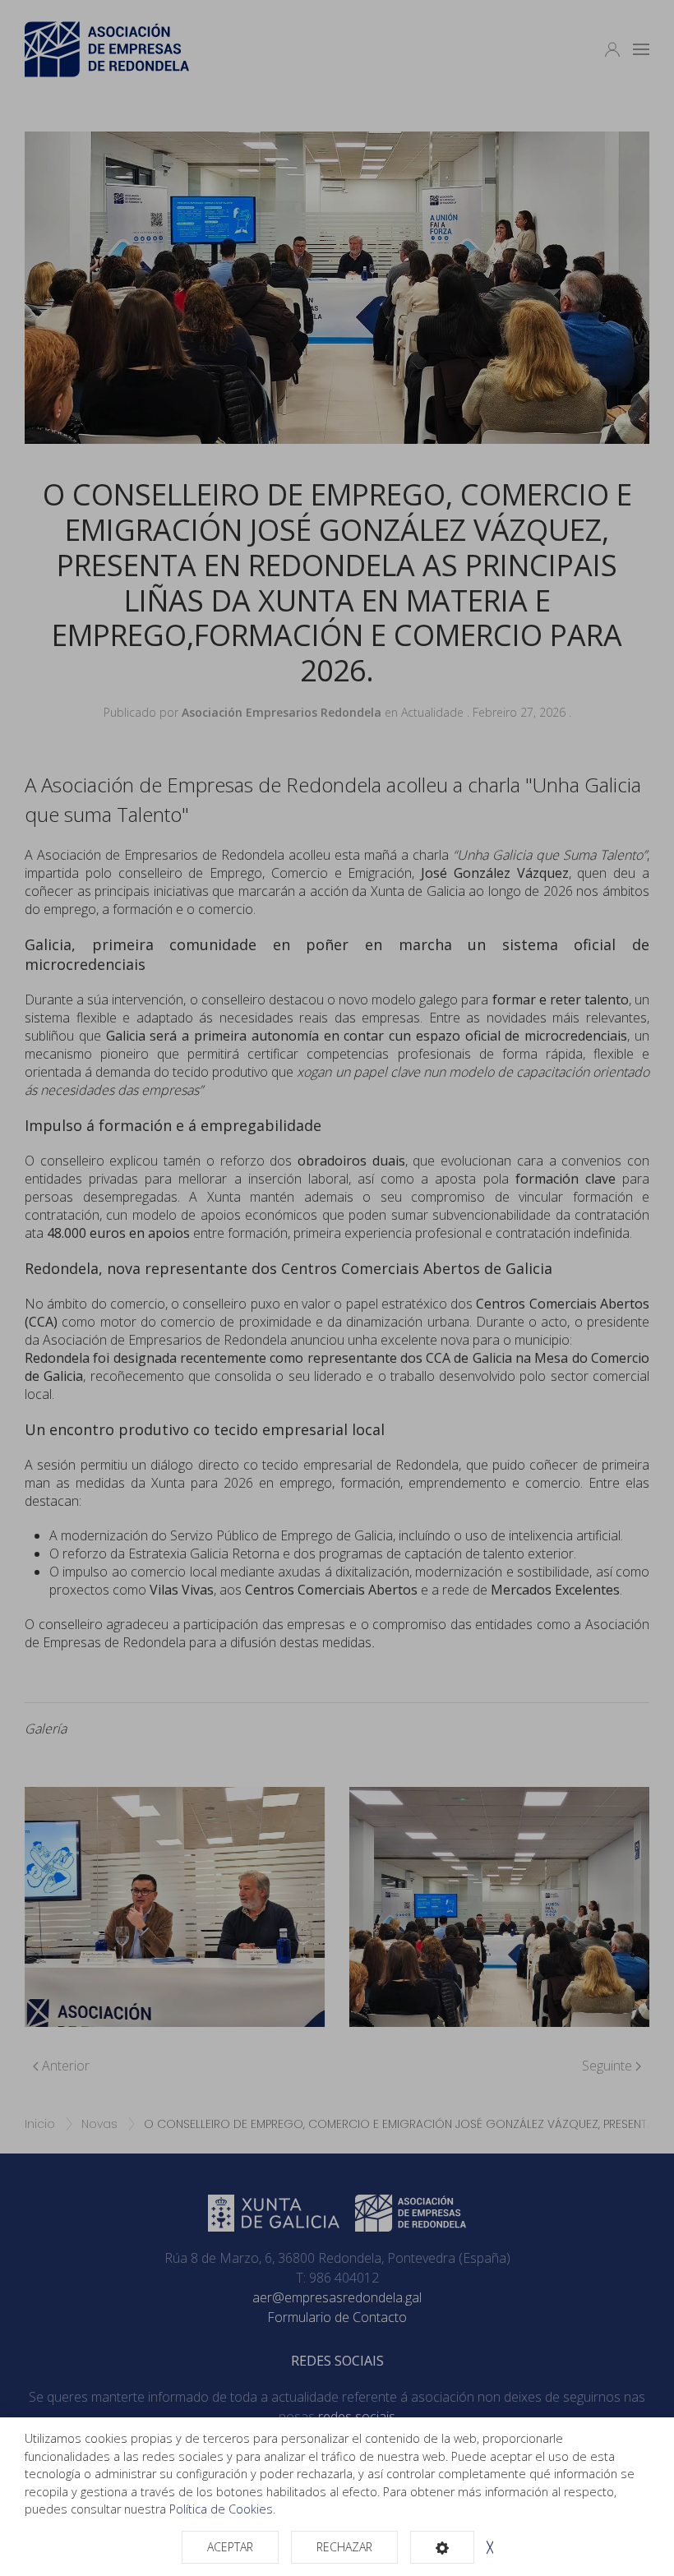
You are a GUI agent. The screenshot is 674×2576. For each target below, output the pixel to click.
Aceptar (230, 2547)
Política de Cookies (221, 2509)
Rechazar (344, 2547)
